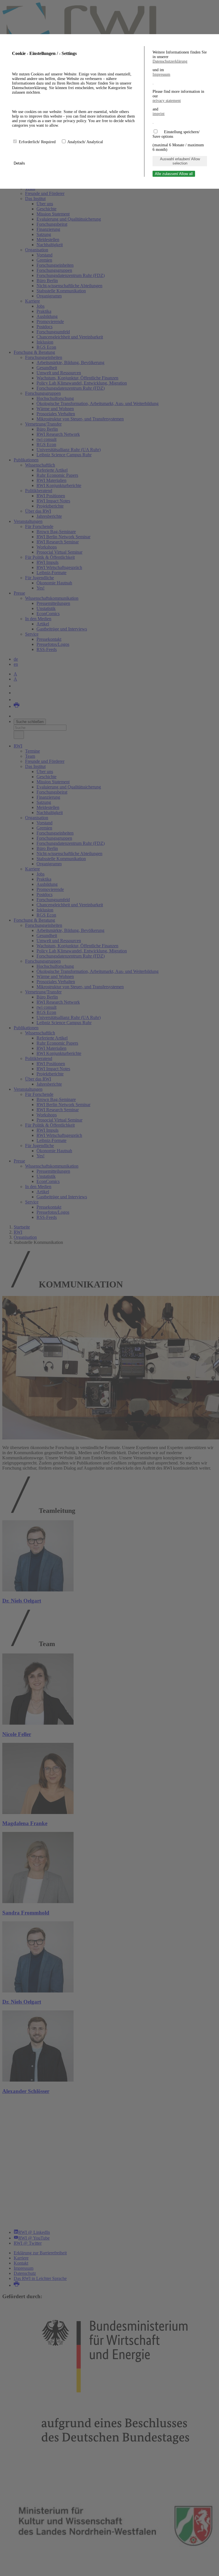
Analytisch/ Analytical (85, 142)
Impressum (161, 74)
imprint (159, 114)
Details (20, 163)
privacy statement (167, 101)
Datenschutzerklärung (170, 61)
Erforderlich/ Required (38, 142)
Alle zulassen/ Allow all (174, 174)
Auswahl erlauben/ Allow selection (180, 161)
